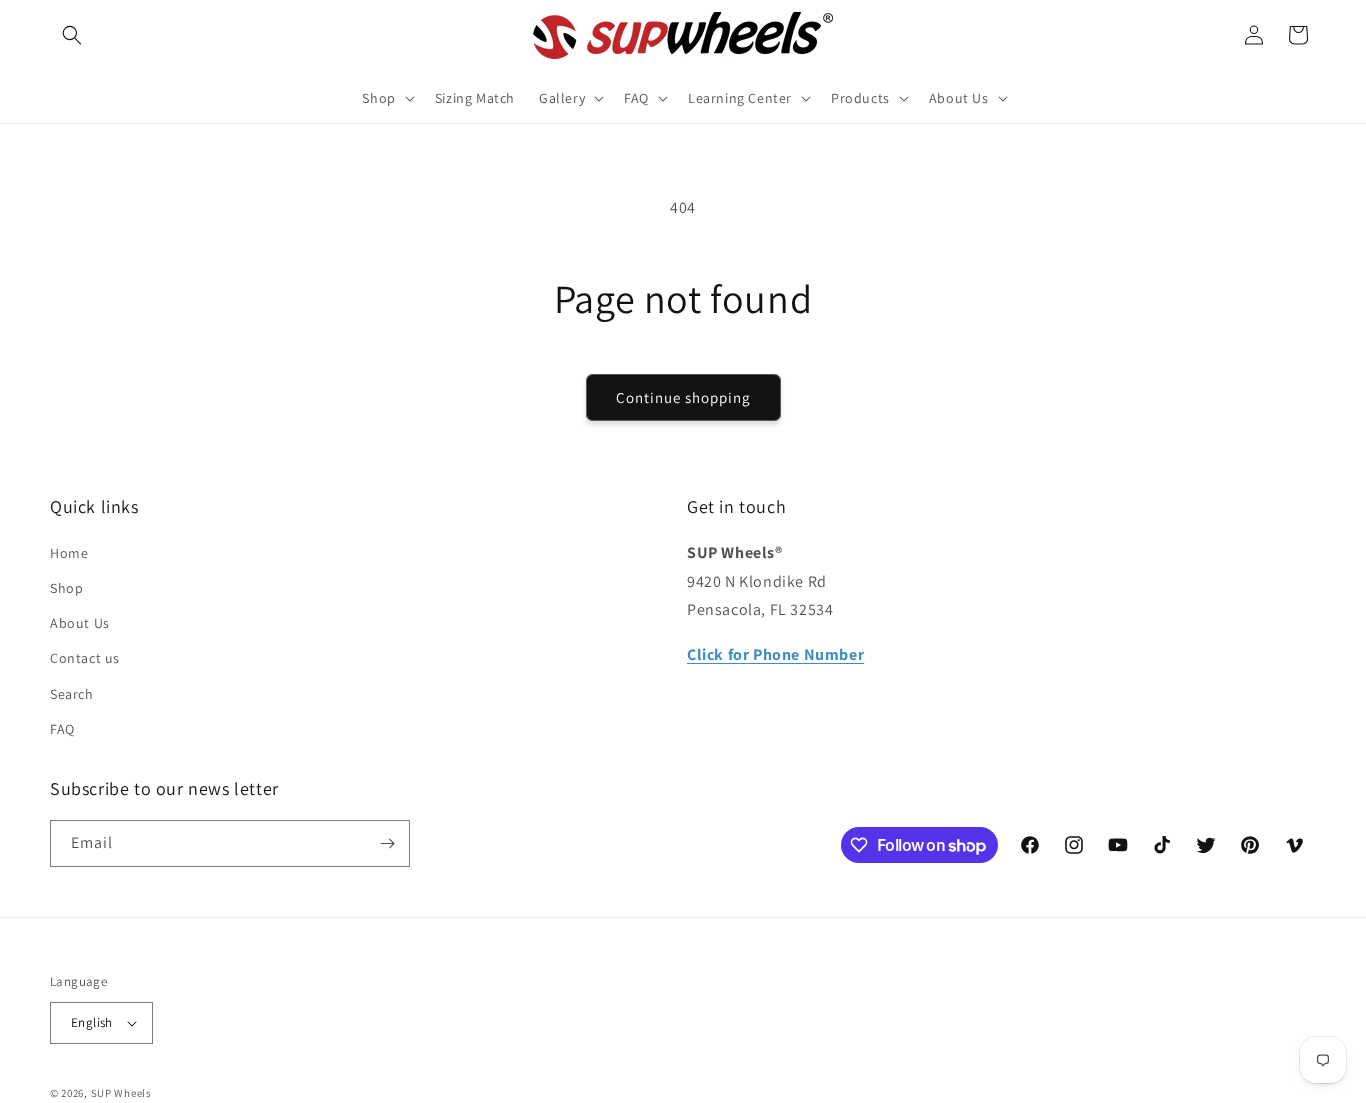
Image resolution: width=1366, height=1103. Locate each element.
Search (72, 694)
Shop (66, 588)
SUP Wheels (121, 1093)
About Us (80, 623)
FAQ (62, 729)
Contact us (85, 658)
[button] (72, 35)
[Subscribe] (387, 843)
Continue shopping (683, 397)
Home (69, 553)
